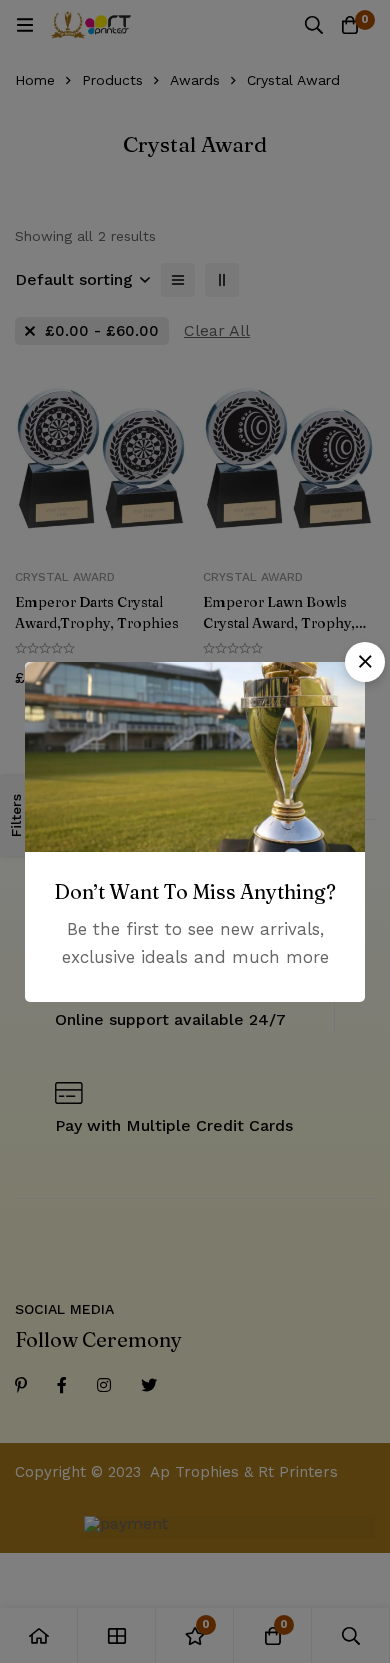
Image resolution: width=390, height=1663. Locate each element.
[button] (365, 662)
